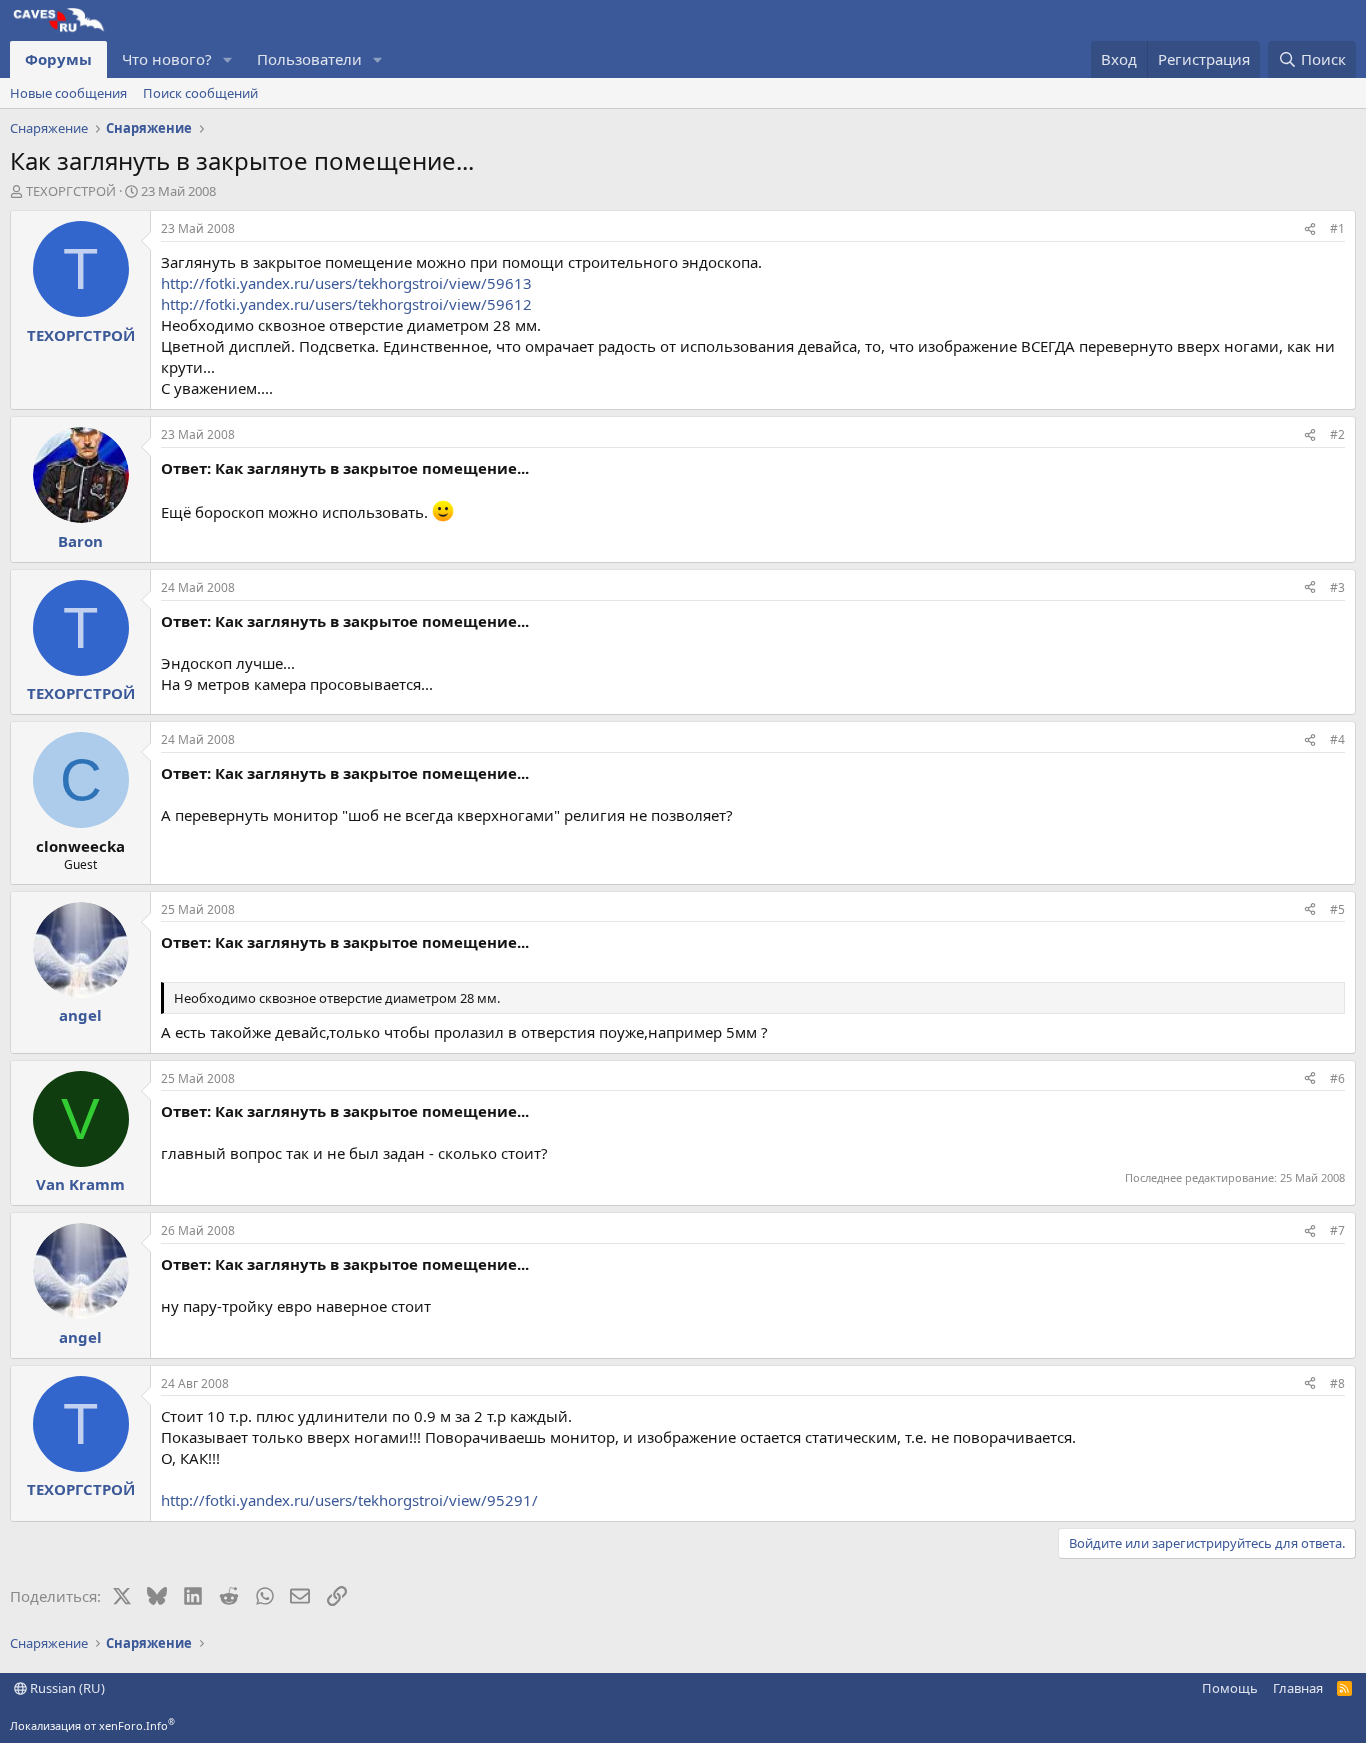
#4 (1337, 739)
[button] (228, 59)
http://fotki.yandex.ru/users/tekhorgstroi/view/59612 (346, 304)
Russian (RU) (66, 1688)
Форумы (58, 59)
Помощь (1230, 1688)
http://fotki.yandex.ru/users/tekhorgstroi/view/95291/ (349, 1500)
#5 (1337, 909)
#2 (1337, 434)
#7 (1337, 1230)
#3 (1337, 587)
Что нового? (167, 59)
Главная (1298, 1688)
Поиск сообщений (200, 93)
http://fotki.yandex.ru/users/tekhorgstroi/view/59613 (346, 283)
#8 (1337, 1383)
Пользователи (309, 59)
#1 (1337, 228)
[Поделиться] (1310, 229)
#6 (1337, 1078)
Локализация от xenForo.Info (92, 1725)
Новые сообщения (68, 93)
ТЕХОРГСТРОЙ (71, 191)
